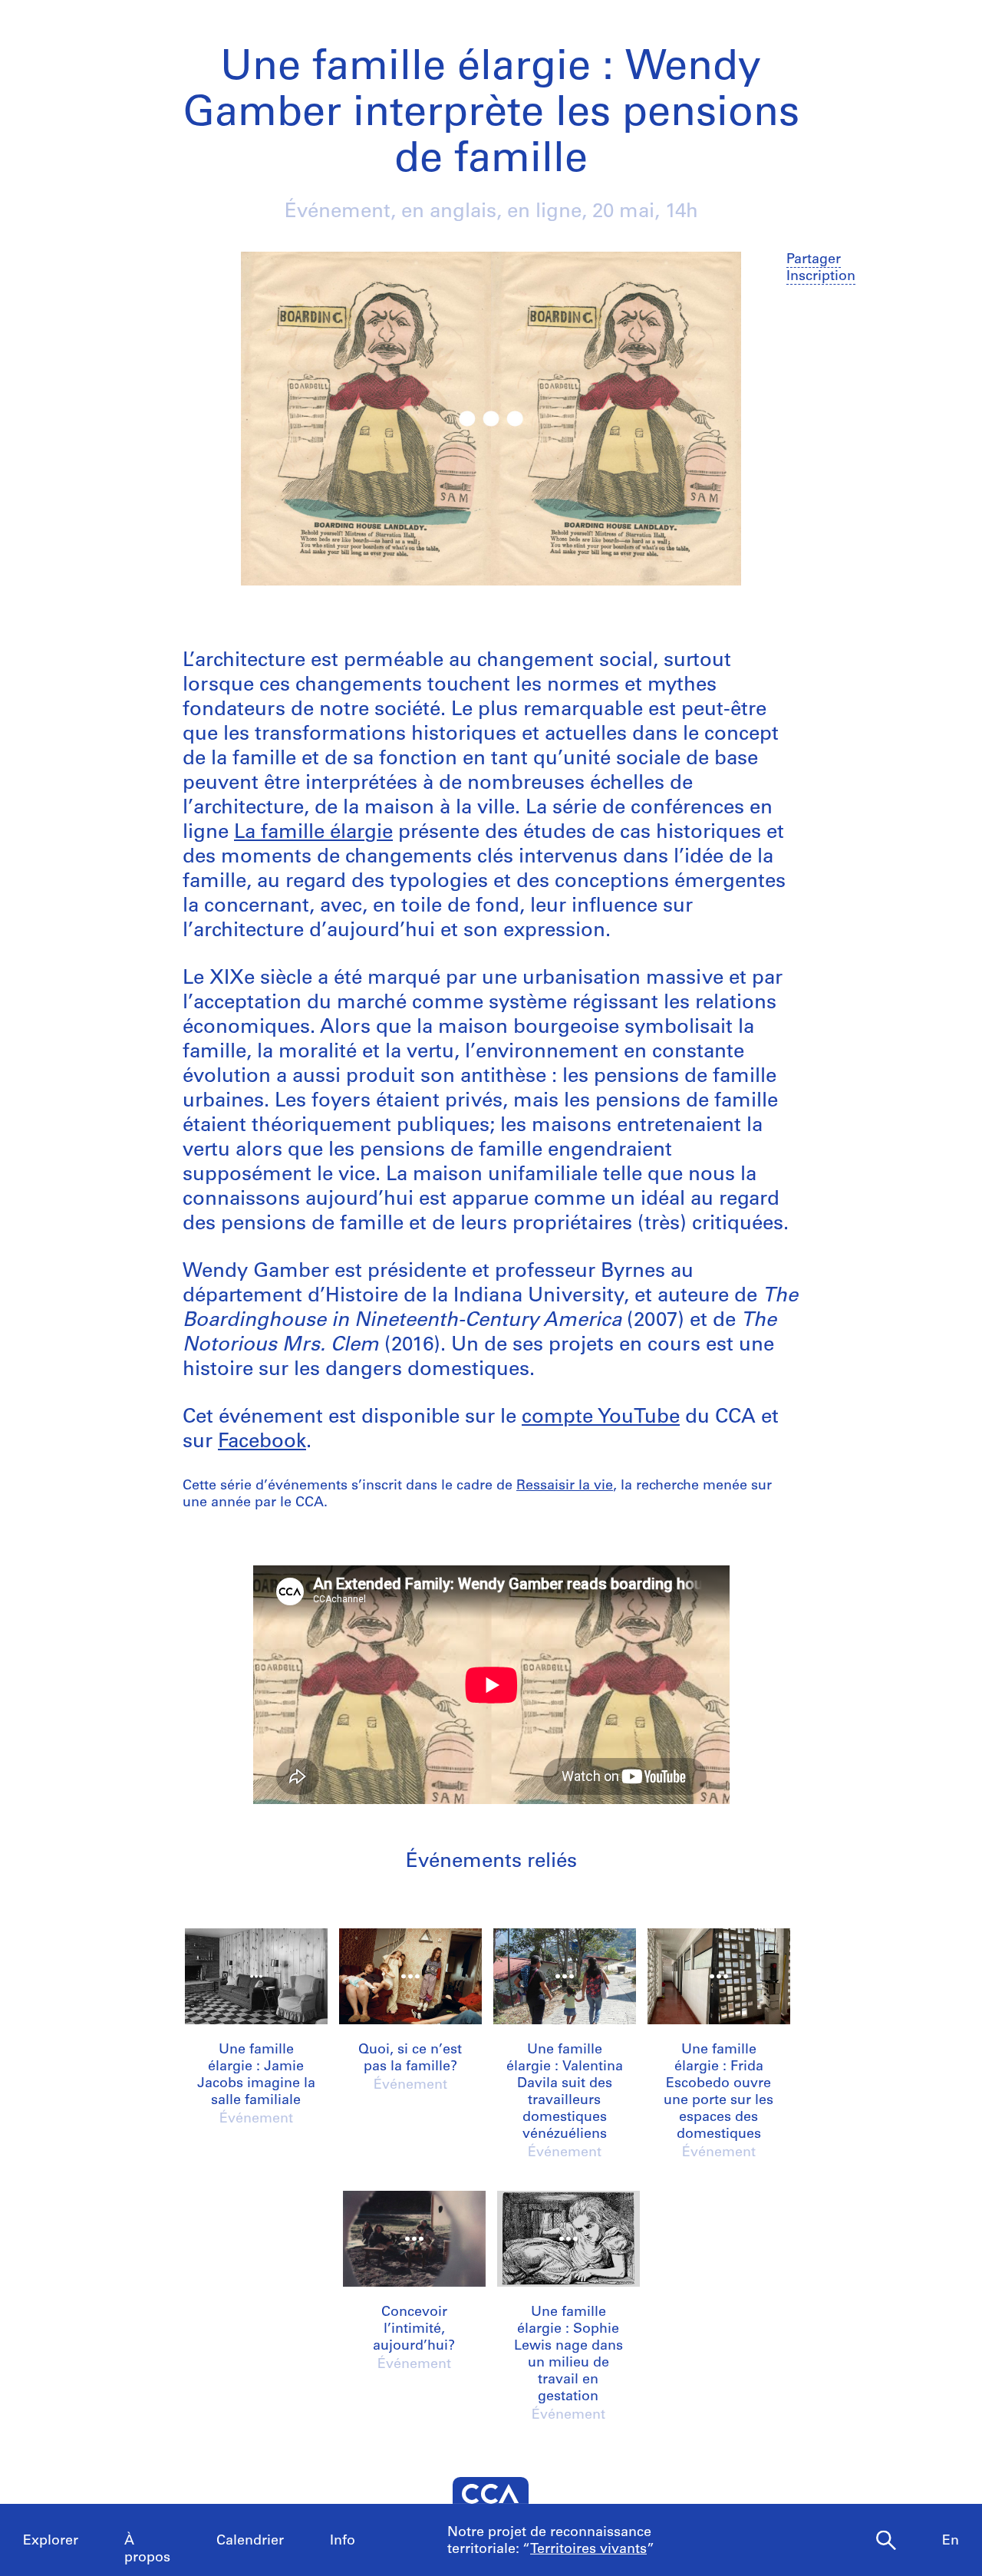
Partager (814, 260)
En (951, 2541)
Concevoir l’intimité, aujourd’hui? (414, 2330)
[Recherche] (886, 2541)
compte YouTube (601, 1418)
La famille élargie (313, 833)
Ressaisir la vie (565, 1486)
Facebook (262, 1442)
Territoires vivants (588, 2550)
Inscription (821, 277)
